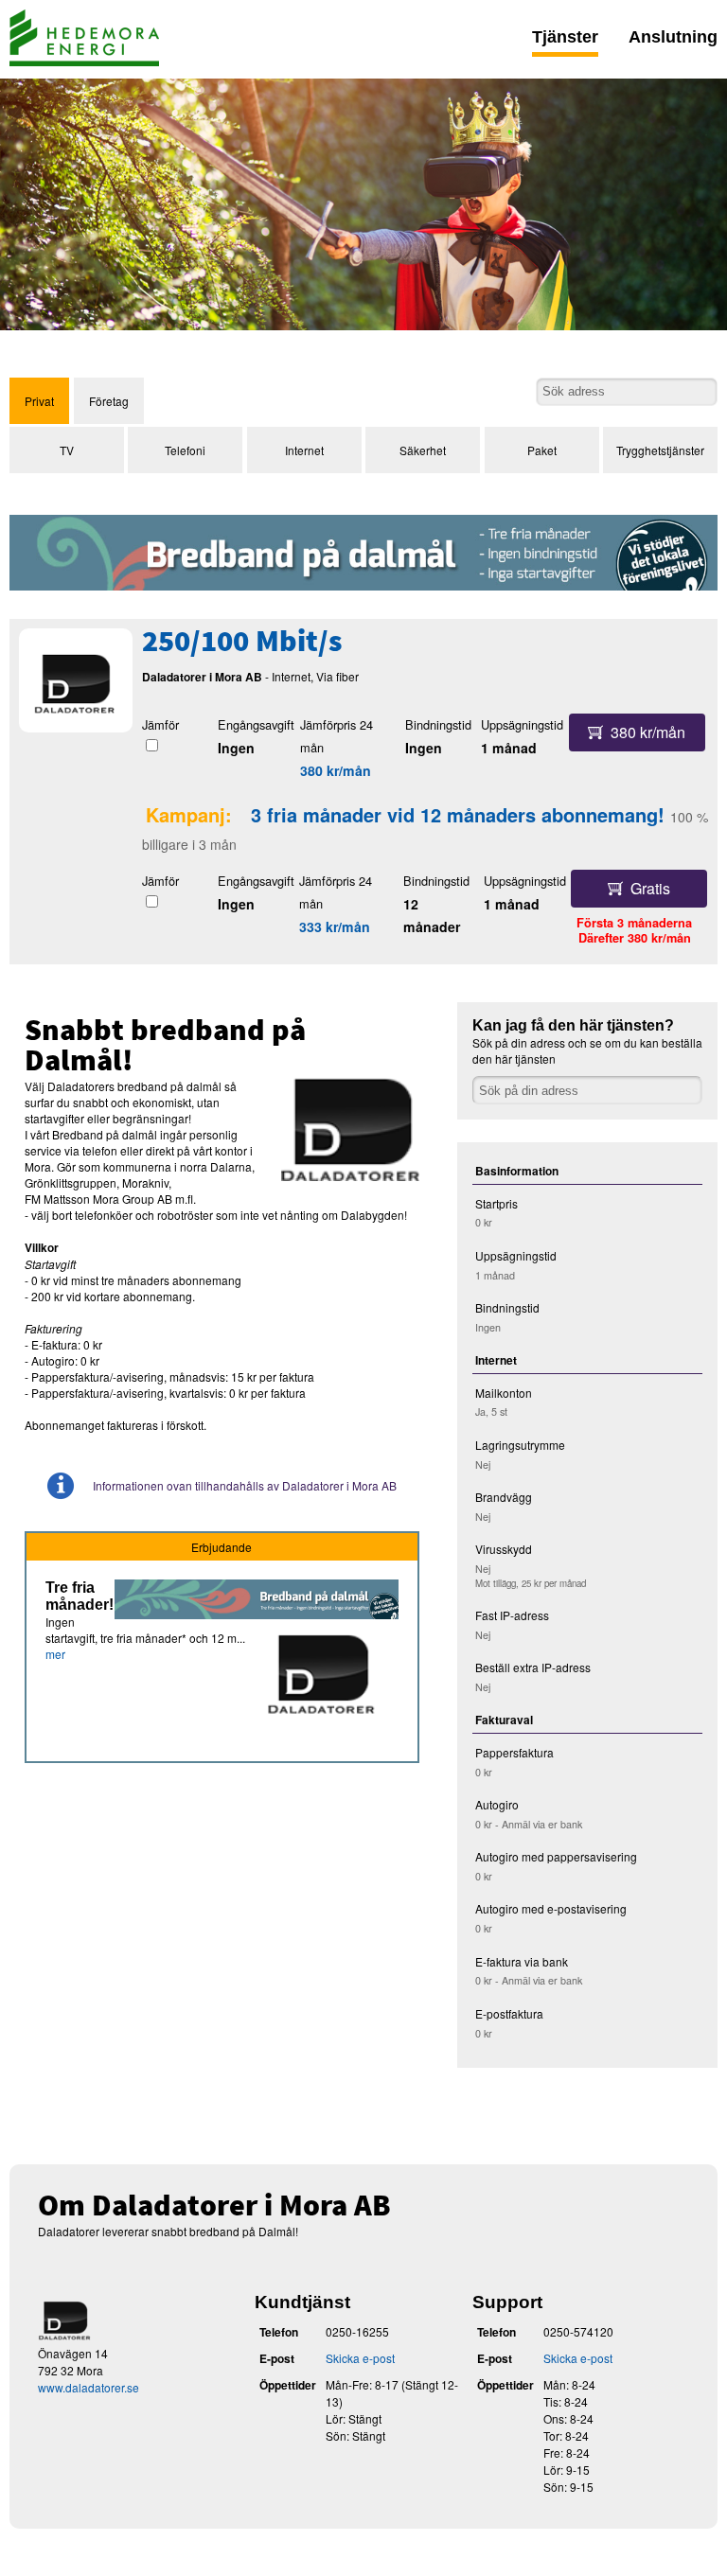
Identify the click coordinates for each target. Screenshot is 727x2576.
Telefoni (185, 450)
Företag (109, 401)
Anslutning (673, 37)
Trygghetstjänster (660, 450)
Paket (542, 450)
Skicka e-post (360, 2358)
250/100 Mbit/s (242, 644)
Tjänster (565, 37)
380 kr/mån (336, 770)
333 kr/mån (335, 926)
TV (67, 450)
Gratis (650, 888)
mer (55, 1654)
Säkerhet (423, 450)
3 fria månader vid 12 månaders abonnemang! (458, 814)
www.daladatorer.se (89, 2387)
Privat (39, 401)
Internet (304, 450)
